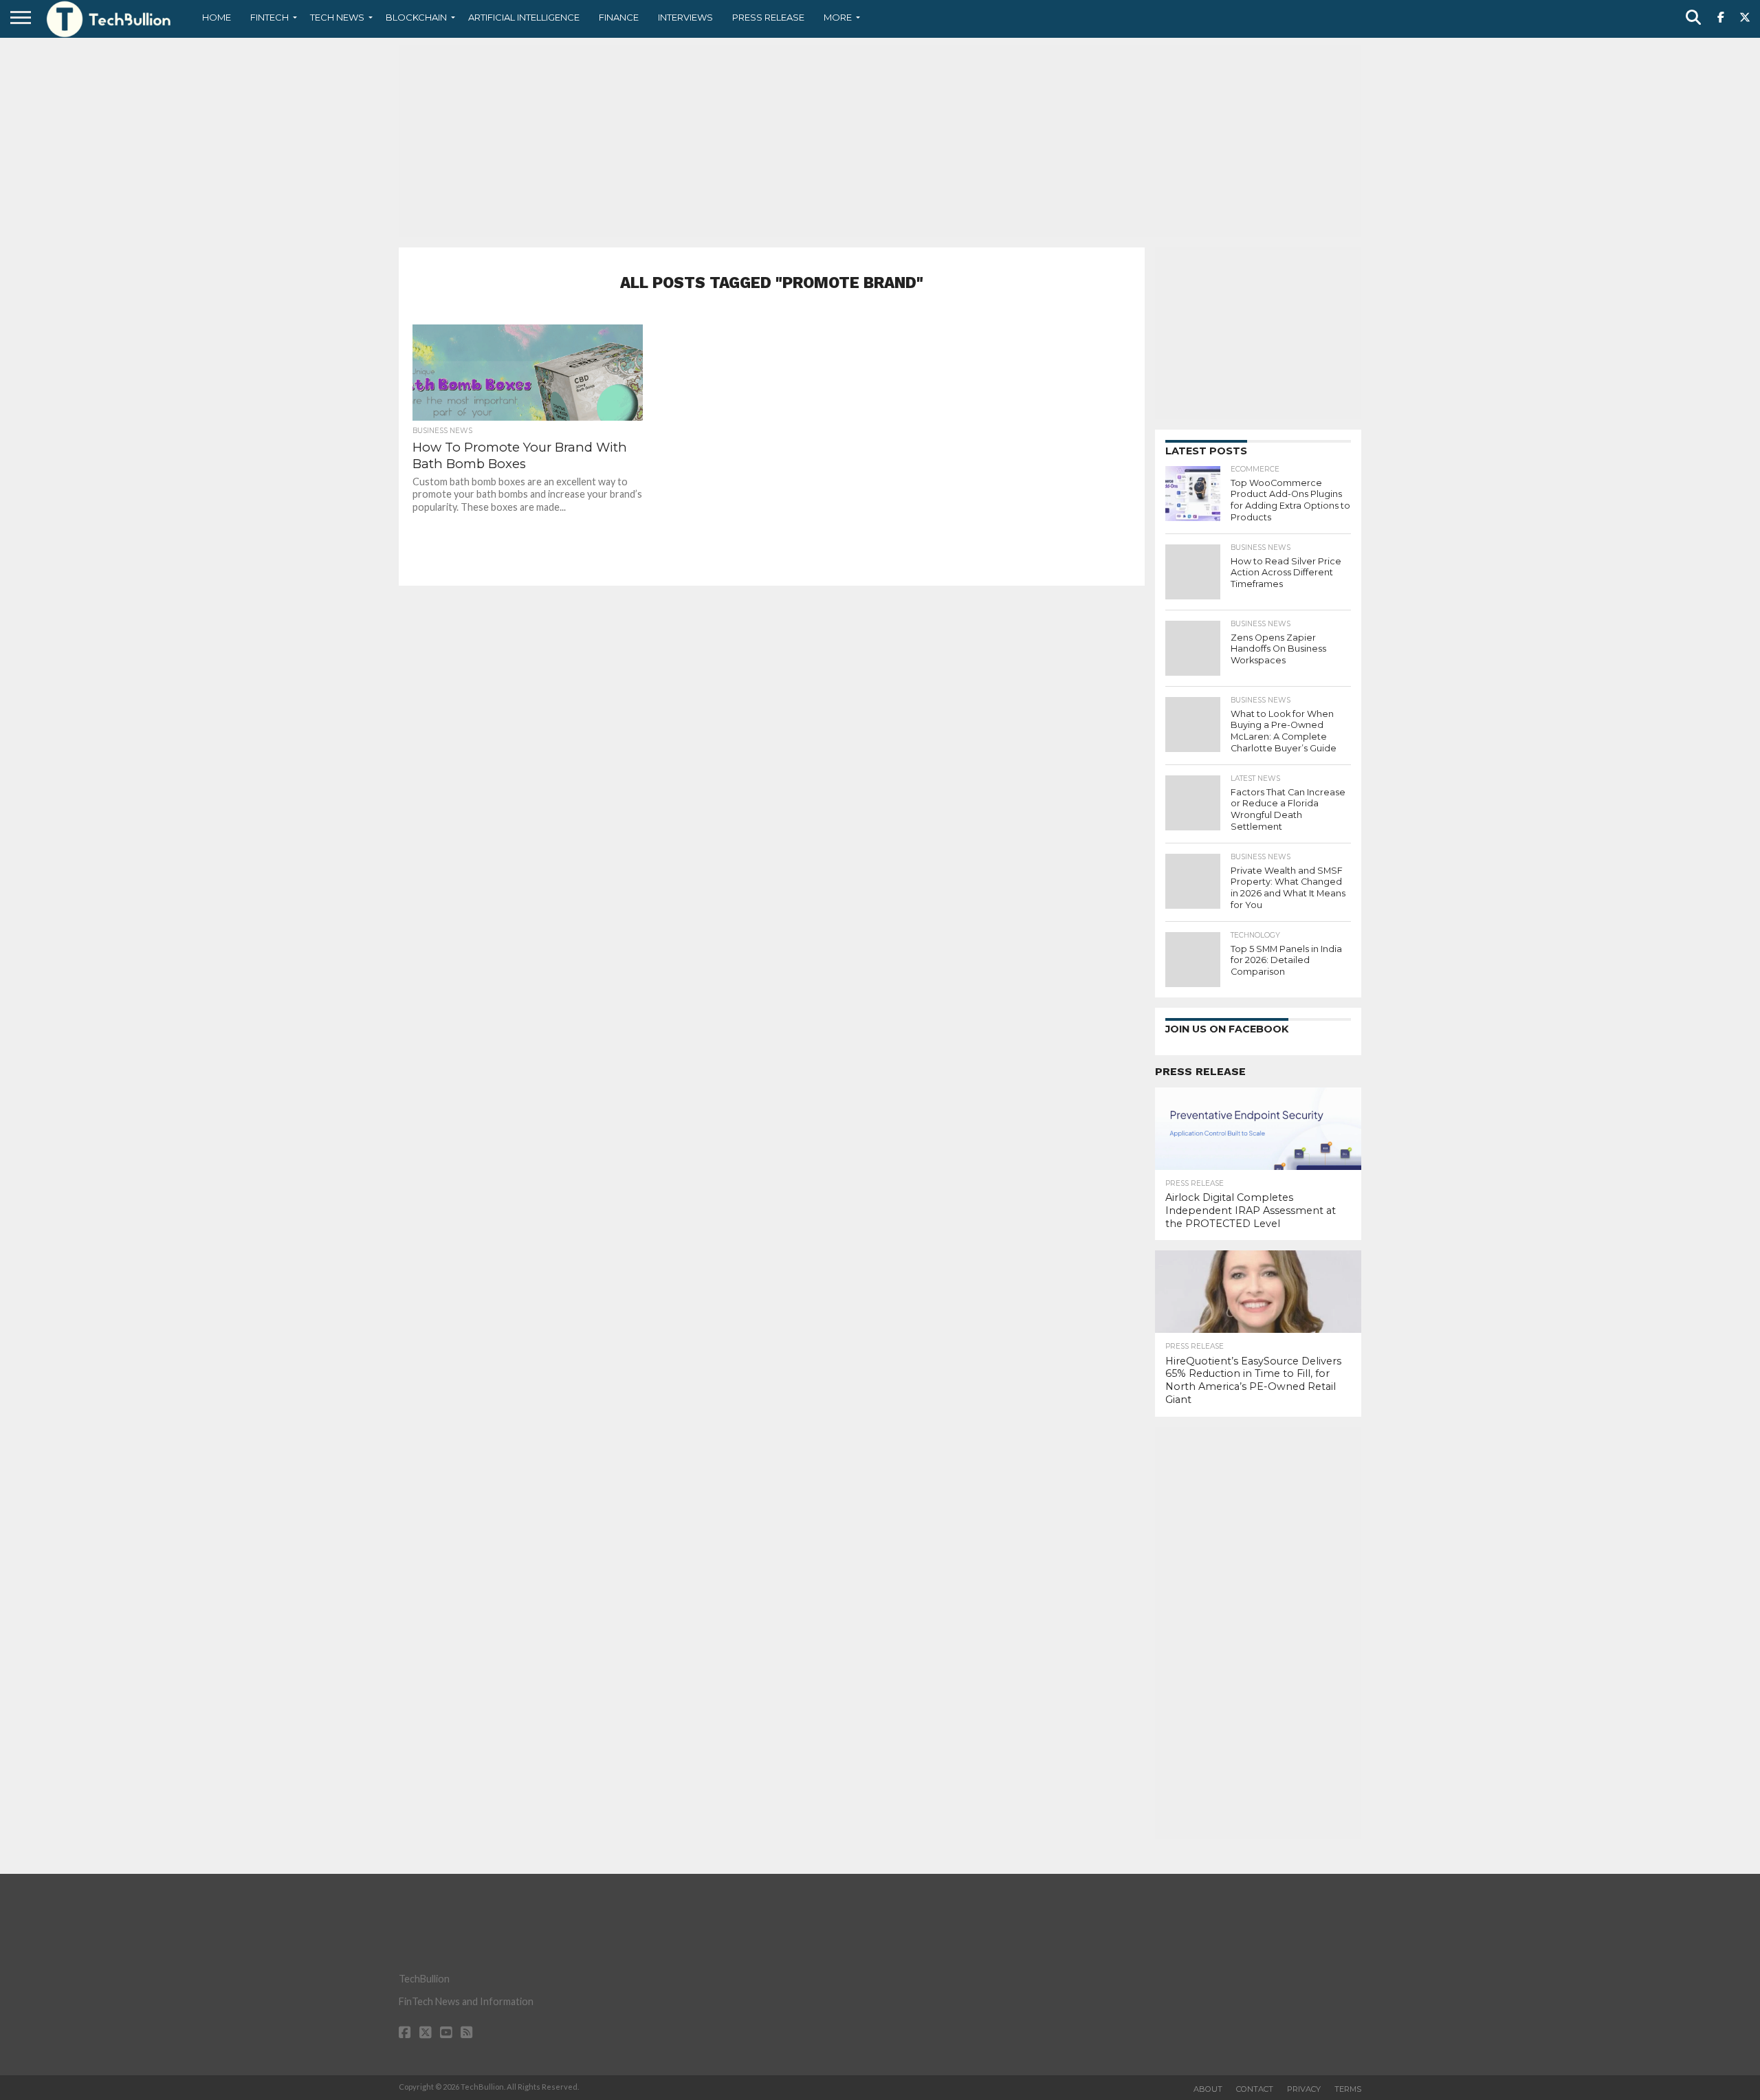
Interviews (685, 17)
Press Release (768, 17)
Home (217, 17)
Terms (1348, 2089)
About (1208, 2089)
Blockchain (416, 17)
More (838, 17)
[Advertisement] (880, 141)
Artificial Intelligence (524, 17)
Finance (619, 17)
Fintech (269, 17)
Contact (1255, 2089)
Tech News (337, 17)
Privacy (1304, 2089)
